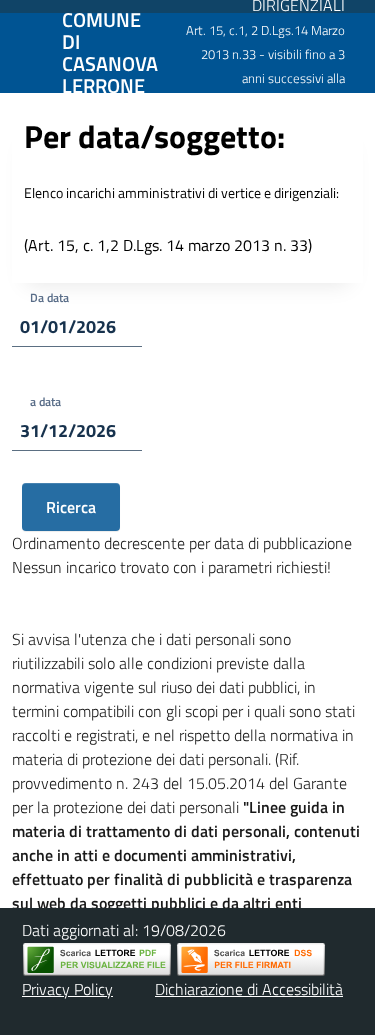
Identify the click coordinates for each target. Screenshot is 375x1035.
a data (45, 401)
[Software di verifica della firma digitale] (251, 959)
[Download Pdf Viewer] (97, 959)
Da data (49, 297)
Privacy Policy (67, 989)
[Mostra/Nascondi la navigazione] (24, 51)
